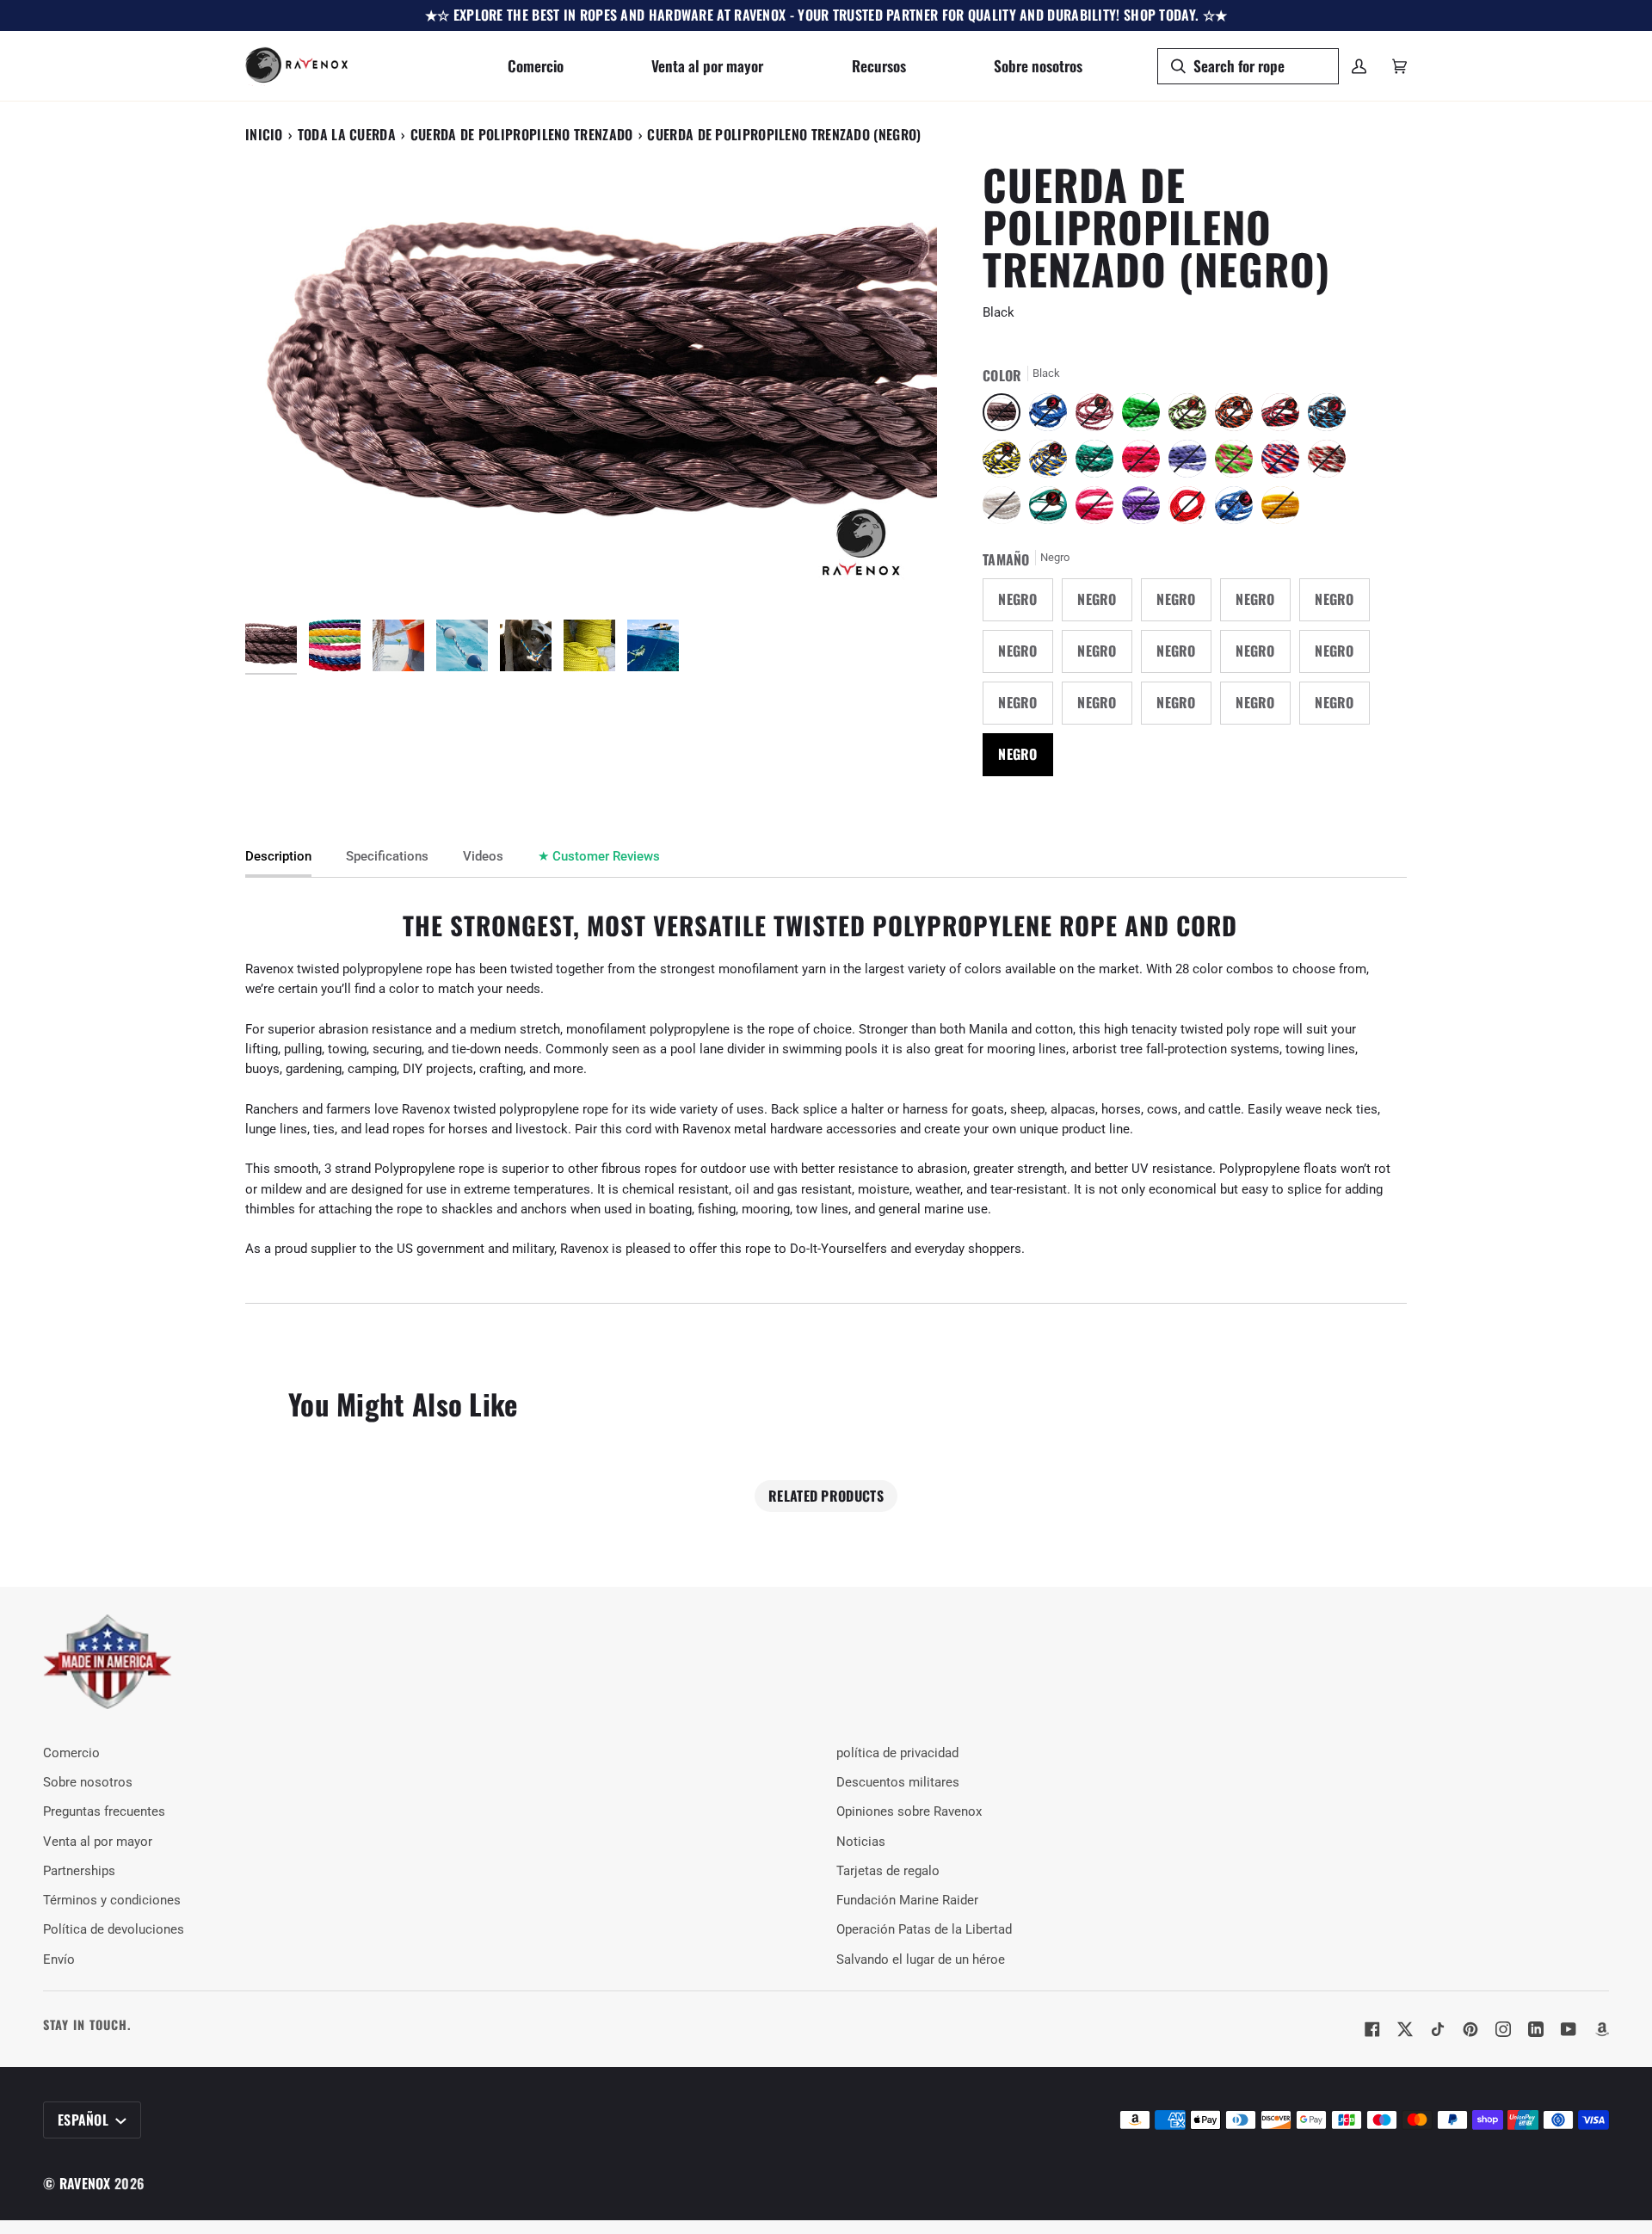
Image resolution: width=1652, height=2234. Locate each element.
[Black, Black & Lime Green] (1192, 417)
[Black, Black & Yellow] (1006, 463)
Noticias (861, 1842)
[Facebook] (1372, 2029)
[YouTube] (1569, 2029)
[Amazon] (1601, 2029)
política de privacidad (897, 1753)
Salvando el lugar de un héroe (921, 1960)
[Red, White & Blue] (1285, 463)
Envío (59, 1960)
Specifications (387, 857)
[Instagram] (1503, 2029)
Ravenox (85, 2183)
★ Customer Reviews (599, 857)
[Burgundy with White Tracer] (1099, 417)
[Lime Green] (1145, 417)
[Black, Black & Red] (1285, 417)
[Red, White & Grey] (1331, 463)
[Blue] (1052, 417)
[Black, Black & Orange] (1238, 417)
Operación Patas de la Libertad (924, 1930)
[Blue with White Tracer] (1238, 509)
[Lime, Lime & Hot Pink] (1238, 463)
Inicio (264, 134)
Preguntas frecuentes (104, 1812)
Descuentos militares (898, 1783)
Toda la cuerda (347, 134)
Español (85, 2120)
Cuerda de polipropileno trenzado (522, 134)
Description (278, 857)
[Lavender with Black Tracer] (1192, 463)
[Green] (1052, 509)
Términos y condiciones (112, 1901)
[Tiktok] (1438, 2029)
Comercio (71, 1753)
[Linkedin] (1536, 2029)
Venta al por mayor (98, 1842)
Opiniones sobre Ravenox (909, 1812)
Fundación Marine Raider (907, 1901)
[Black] (1006, 417)
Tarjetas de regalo (888, 1871)
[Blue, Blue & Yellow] (1052, 463)
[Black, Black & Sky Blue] (1331, 417)
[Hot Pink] (1099, 509)
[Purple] (1145, 509)
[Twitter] (1405, 2029)
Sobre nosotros (88, 1783)
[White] (1006, 509)
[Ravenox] (108, 1662)
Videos (483, 857)
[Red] (1192, 509)
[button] (536, 66)
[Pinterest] (1470, 2029)
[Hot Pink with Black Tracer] (1145, 463)
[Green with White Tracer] (1099, 463)
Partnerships (79, 1871)
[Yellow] (1280, 509)
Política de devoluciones (114, 1930)
